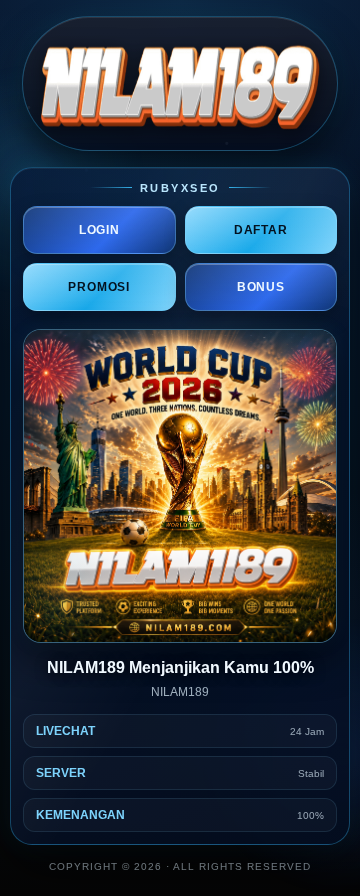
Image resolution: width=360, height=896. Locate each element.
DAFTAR (261, 230)
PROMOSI (99, 287)
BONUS (261, 287)
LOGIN (99, 230)
